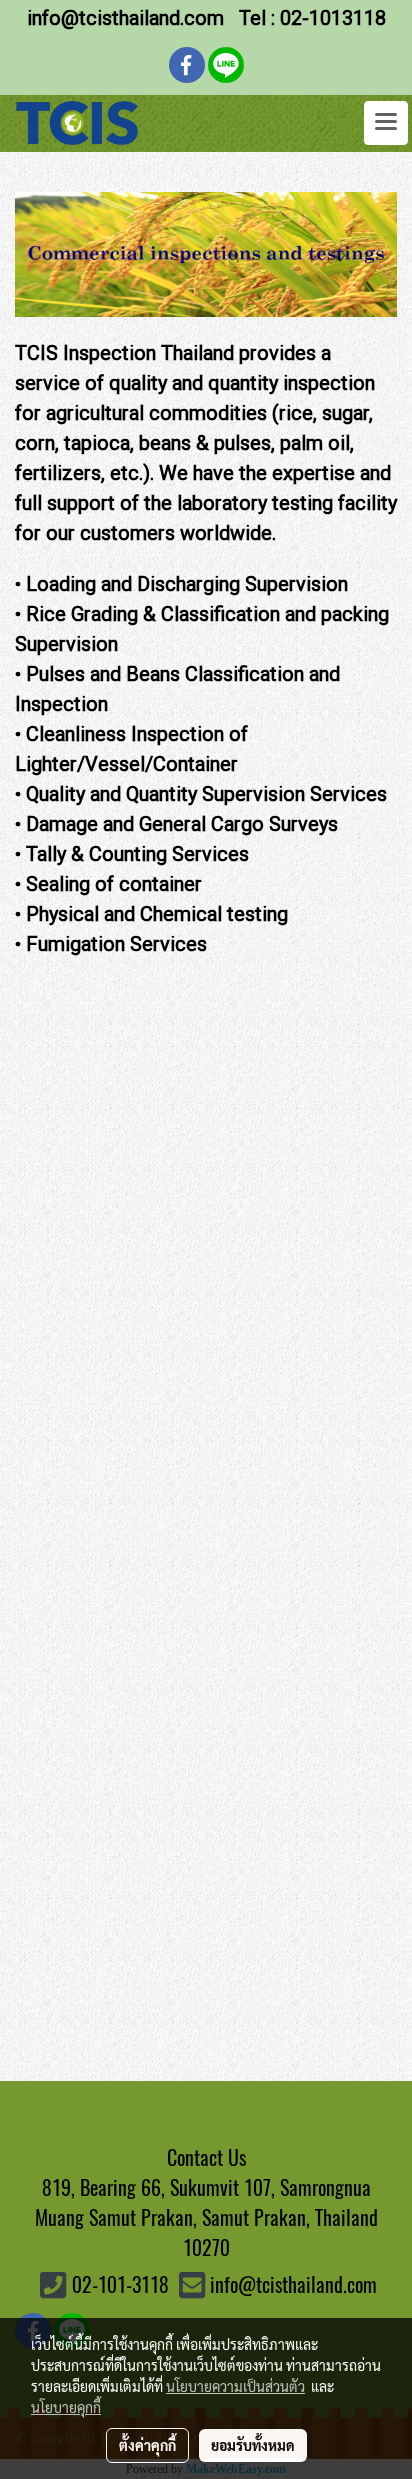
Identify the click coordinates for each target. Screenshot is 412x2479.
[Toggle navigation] (386, 123)
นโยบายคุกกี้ (66, 2407)
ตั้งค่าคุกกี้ (147, 2445)
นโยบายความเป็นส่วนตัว (235, 2386)
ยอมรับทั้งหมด (253, 2445)
